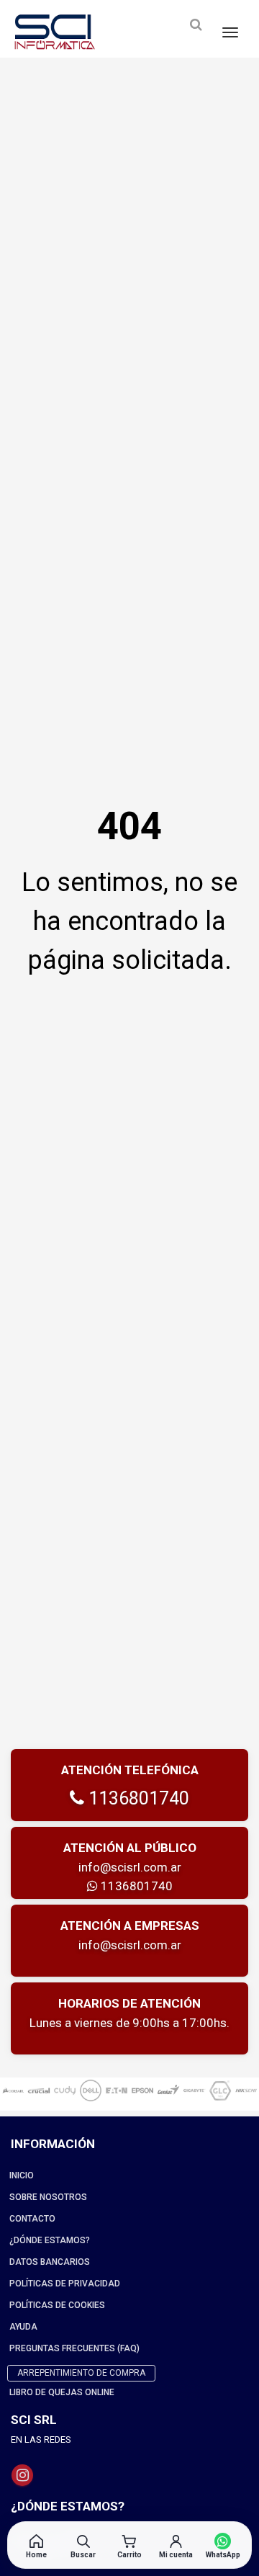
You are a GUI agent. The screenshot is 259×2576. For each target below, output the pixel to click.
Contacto (32, 2219)
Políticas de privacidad (65, 2284)
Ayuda (23, 2327)
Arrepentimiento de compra (81, 2373)
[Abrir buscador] (196, 25)
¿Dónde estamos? (50, 2240)
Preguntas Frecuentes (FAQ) (74, 2348)
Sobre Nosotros (48, 2197)
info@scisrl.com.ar (130, 1867)
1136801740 (137, 1798)
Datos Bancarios (50, 2262)
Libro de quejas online (62, 2392)
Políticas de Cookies (57, 2305)
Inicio (22, 2175)
